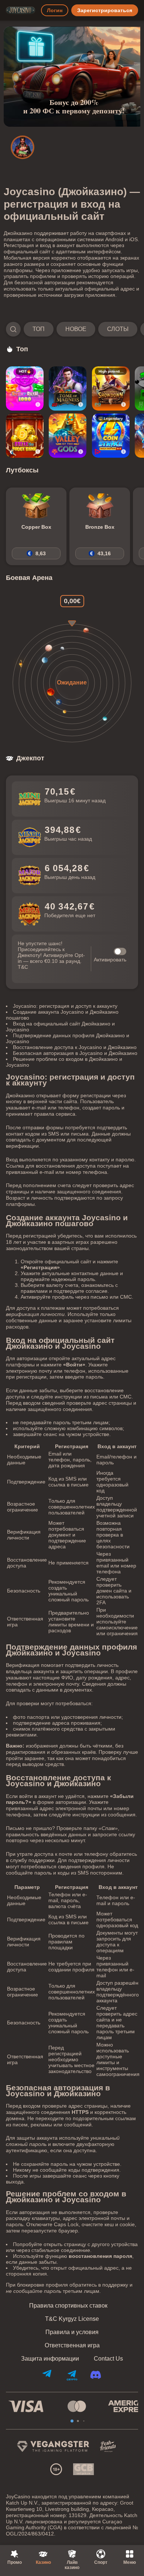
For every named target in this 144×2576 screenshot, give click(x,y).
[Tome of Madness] (68, 388)
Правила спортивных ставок (68, 2306)
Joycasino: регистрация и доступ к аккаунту (65, 1006)
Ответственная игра (72, 2346)
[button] (72, 329)
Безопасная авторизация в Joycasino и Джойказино (75, 1053)
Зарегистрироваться (105, 10)
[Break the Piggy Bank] (25, 436)
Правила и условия (72, 2332)
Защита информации (50, 2359)
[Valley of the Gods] (68, 436)
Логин (55, 10)
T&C (23, 967)
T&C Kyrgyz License (72, 2319)
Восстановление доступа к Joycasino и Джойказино (75, 1047)
